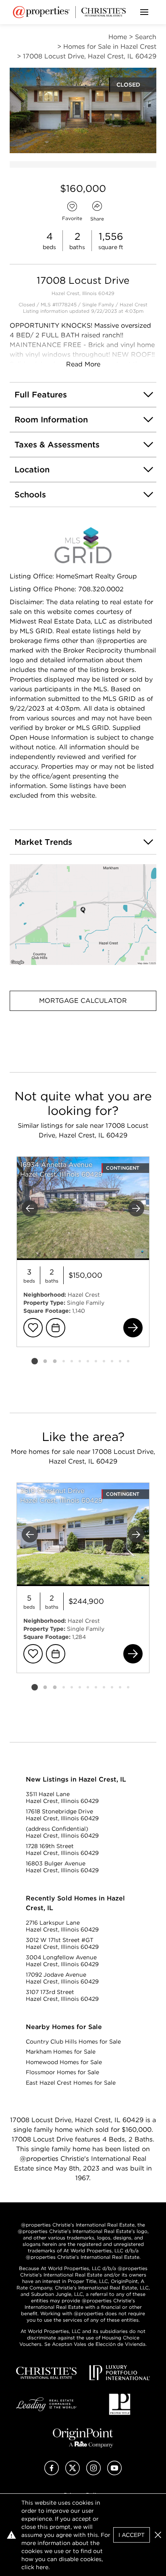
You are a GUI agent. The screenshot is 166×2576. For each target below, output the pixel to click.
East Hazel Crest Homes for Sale (71, 2083)
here (42, 2567)
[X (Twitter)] (73, 2473)
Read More (83, 364)
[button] (83, 915)
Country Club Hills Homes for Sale (73, 2042)
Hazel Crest (134, 305)
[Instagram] (93, 2473)
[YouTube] (114, 2473)
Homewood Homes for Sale (64, 2062)
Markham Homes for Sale (61, 2052)
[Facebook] (52, 2473)
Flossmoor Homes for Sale (62, 2072)
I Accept (132, 2535)
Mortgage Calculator (83, 1001)
